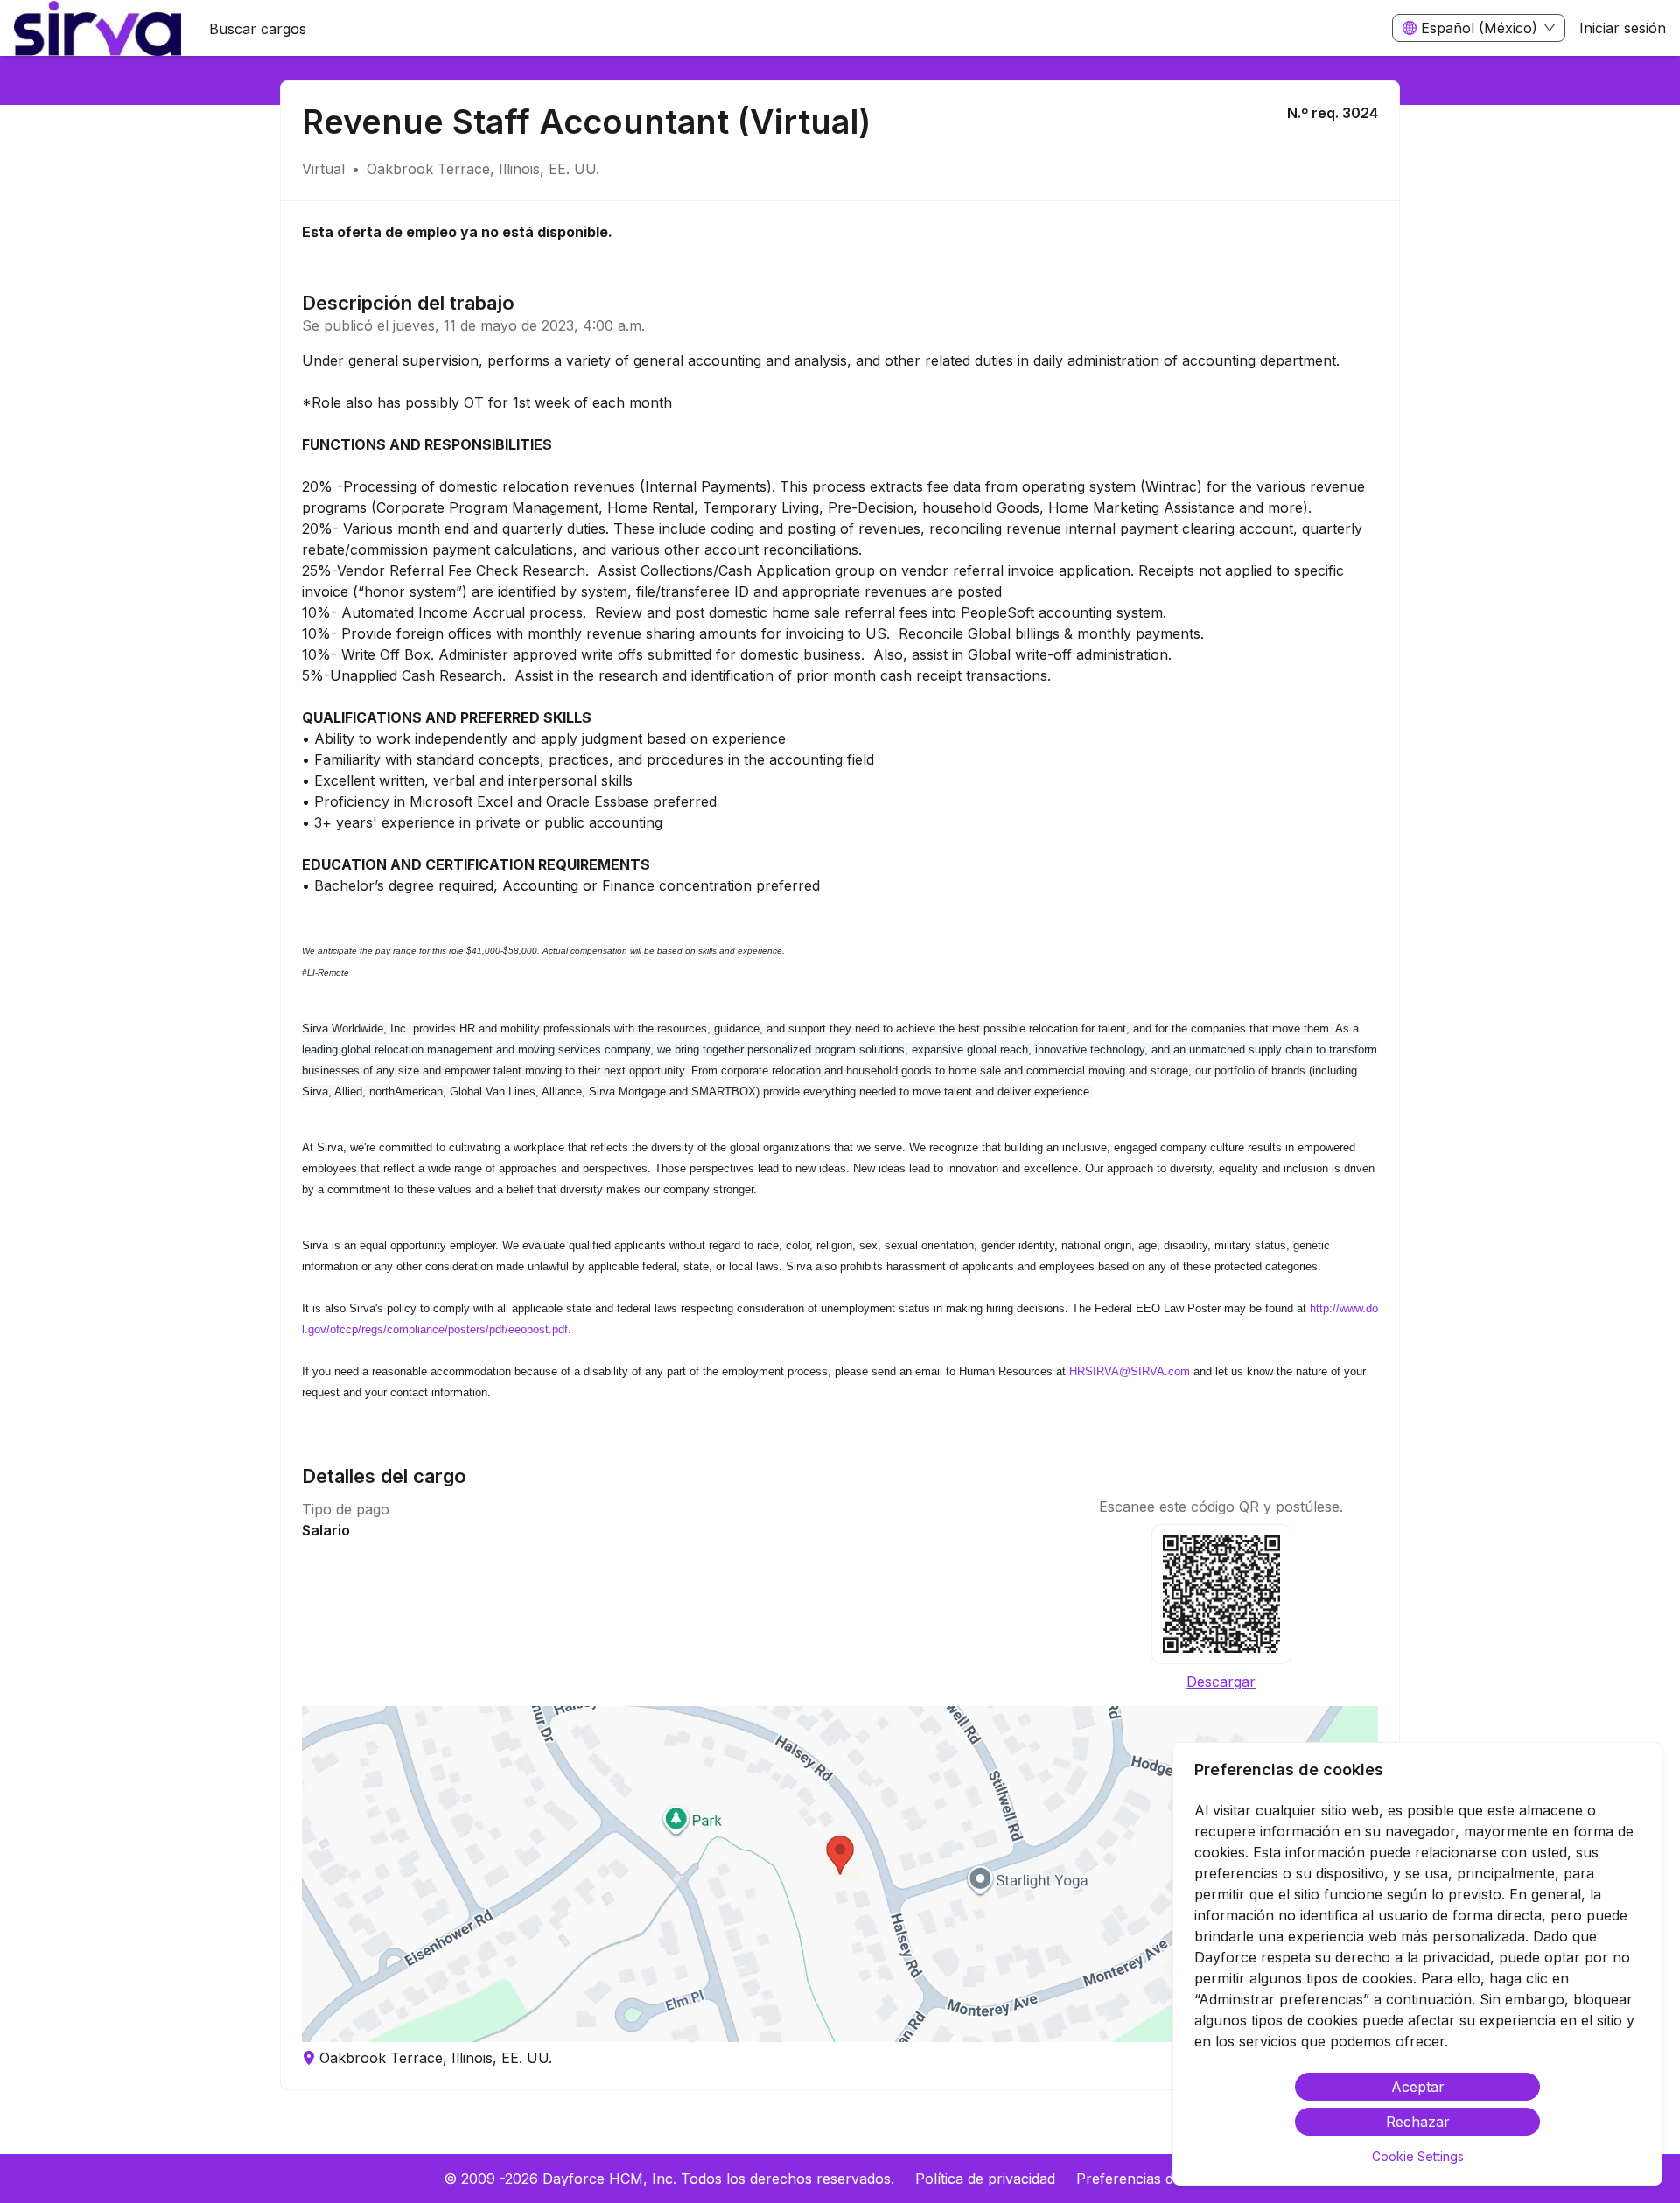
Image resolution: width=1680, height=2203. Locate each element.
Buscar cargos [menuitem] (258, 29)
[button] (840, 1874)
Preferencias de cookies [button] (1156, 2179)
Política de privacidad (985, 2179)
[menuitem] (98, 29)
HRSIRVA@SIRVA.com (1130, 1371)
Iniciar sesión (1623, 28)
